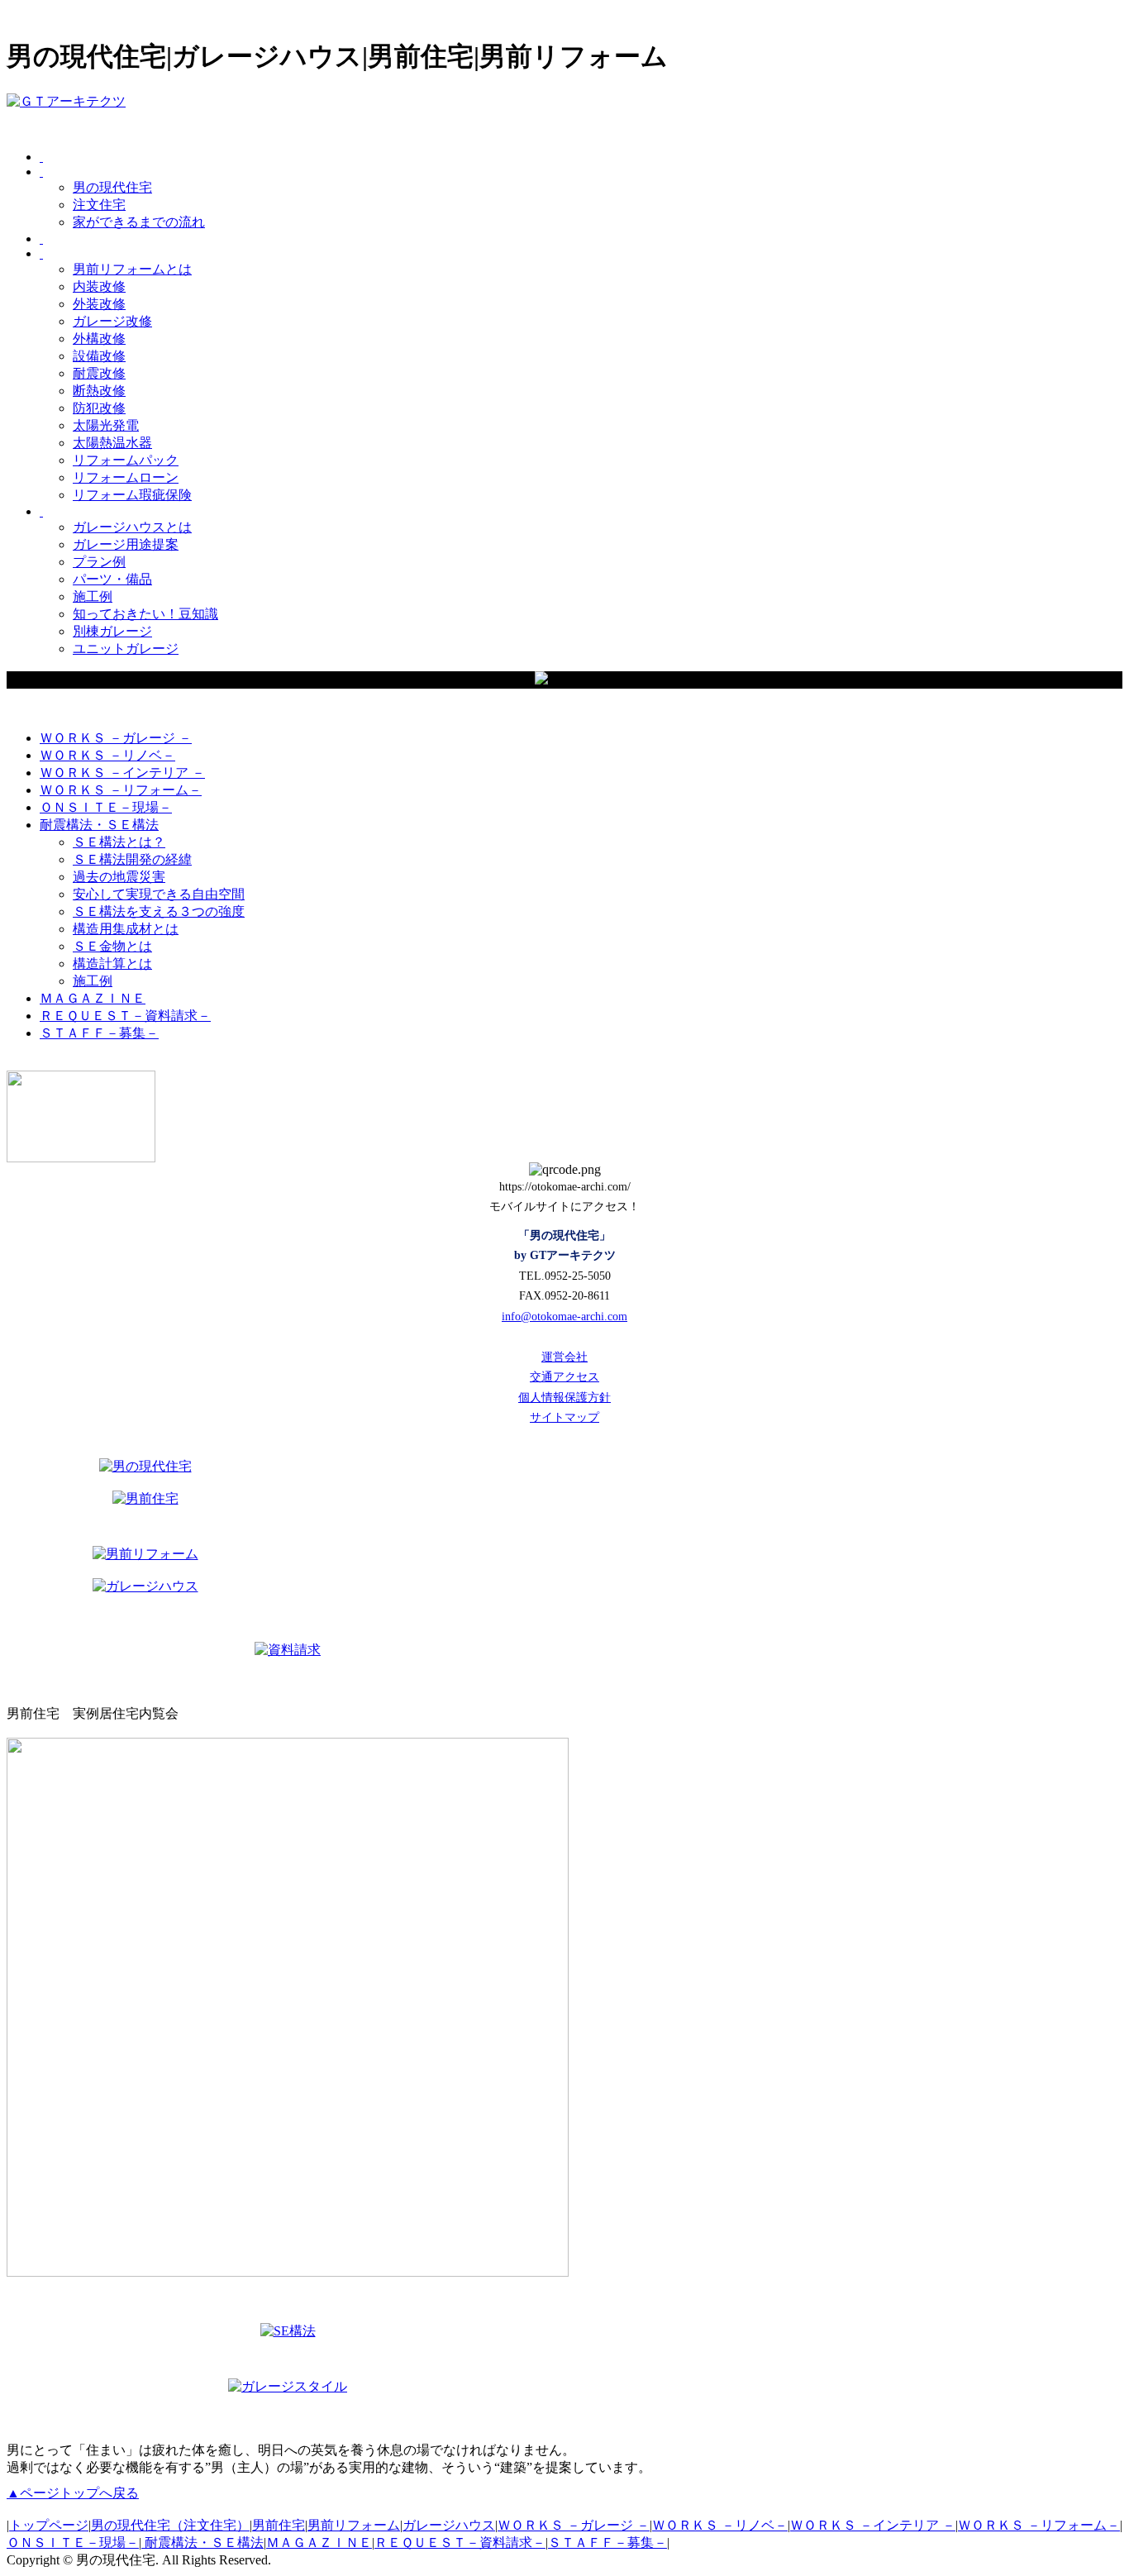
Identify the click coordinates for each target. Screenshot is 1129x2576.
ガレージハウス (449, 2525)
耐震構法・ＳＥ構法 (202, 2543)
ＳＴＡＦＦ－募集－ (607, 2543)
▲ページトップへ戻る (73, 2493)
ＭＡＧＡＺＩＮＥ (319, 2543)
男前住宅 (279, 2525)
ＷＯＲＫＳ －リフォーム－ (1039, 2525)
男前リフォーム (354, 2525)
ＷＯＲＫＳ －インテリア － (873, 2525)
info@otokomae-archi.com (564, 1317)
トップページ (49, 2525)
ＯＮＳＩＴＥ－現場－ (73, 2543)
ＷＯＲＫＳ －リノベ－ (720, 2525)
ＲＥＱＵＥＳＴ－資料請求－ (460, 2543)
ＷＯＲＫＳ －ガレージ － (574, 2525)
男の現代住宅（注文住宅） (170, 2525)
